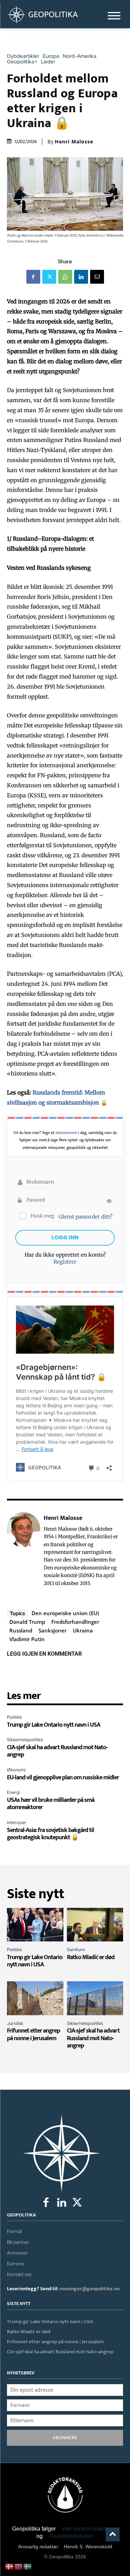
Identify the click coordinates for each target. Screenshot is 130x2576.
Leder (48, 62)
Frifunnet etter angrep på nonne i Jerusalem (33, 2035)
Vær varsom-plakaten (88, 2529)
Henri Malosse (74, 142)
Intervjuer (17, 1822)
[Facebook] (33, 277)
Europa (51, 56)
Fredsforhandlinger (75, 1622)
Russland (21, 1630)
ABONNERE (65, 2438)
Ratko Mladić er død (91, 1957)
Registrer (65, 1262)
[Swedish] (28, 2566)
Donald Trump (27, 1622)
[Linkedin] (81, 277)
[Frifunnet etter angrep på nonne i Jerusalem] (35, 1998)
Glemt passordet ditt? (85, 1217)
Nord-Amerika (80, 56)
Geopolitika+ (22, 62)
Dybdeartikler (23, 56)
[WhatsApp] (65, 277)
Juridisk (15, 2023)
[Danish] (10, 2566)
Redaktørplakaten (72, 2536)
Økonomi (16, 1770)
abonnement (66, 1133)
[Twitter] (49, 277)
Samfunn (76, 1950)
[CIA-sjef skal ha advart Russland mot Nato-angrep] (95, 1998)
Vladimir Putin (27, 1639)
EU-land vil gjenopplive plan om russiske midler (63, 1778)
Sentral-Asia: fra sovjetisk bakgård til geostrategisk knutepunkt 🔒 (50, 1834)
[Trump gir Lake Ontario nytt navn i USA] (35, 1925)
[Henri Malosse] (24, 1550)
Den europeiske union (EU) (65, 1613)
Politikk (15, 1717)
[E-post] (97, 277)
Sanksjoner (53, 1630)
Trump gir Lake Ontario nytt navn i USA (54, 1725)
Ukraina (83, 1630)
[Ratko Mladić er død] (95, 1925)
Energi (14, 1792)
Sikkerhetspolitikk (25, 1740)
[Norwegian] (19, 2566)
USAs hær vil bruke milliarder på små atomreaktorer (51, 1804)
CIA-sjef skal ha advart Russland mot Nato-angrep (57, 1751)
